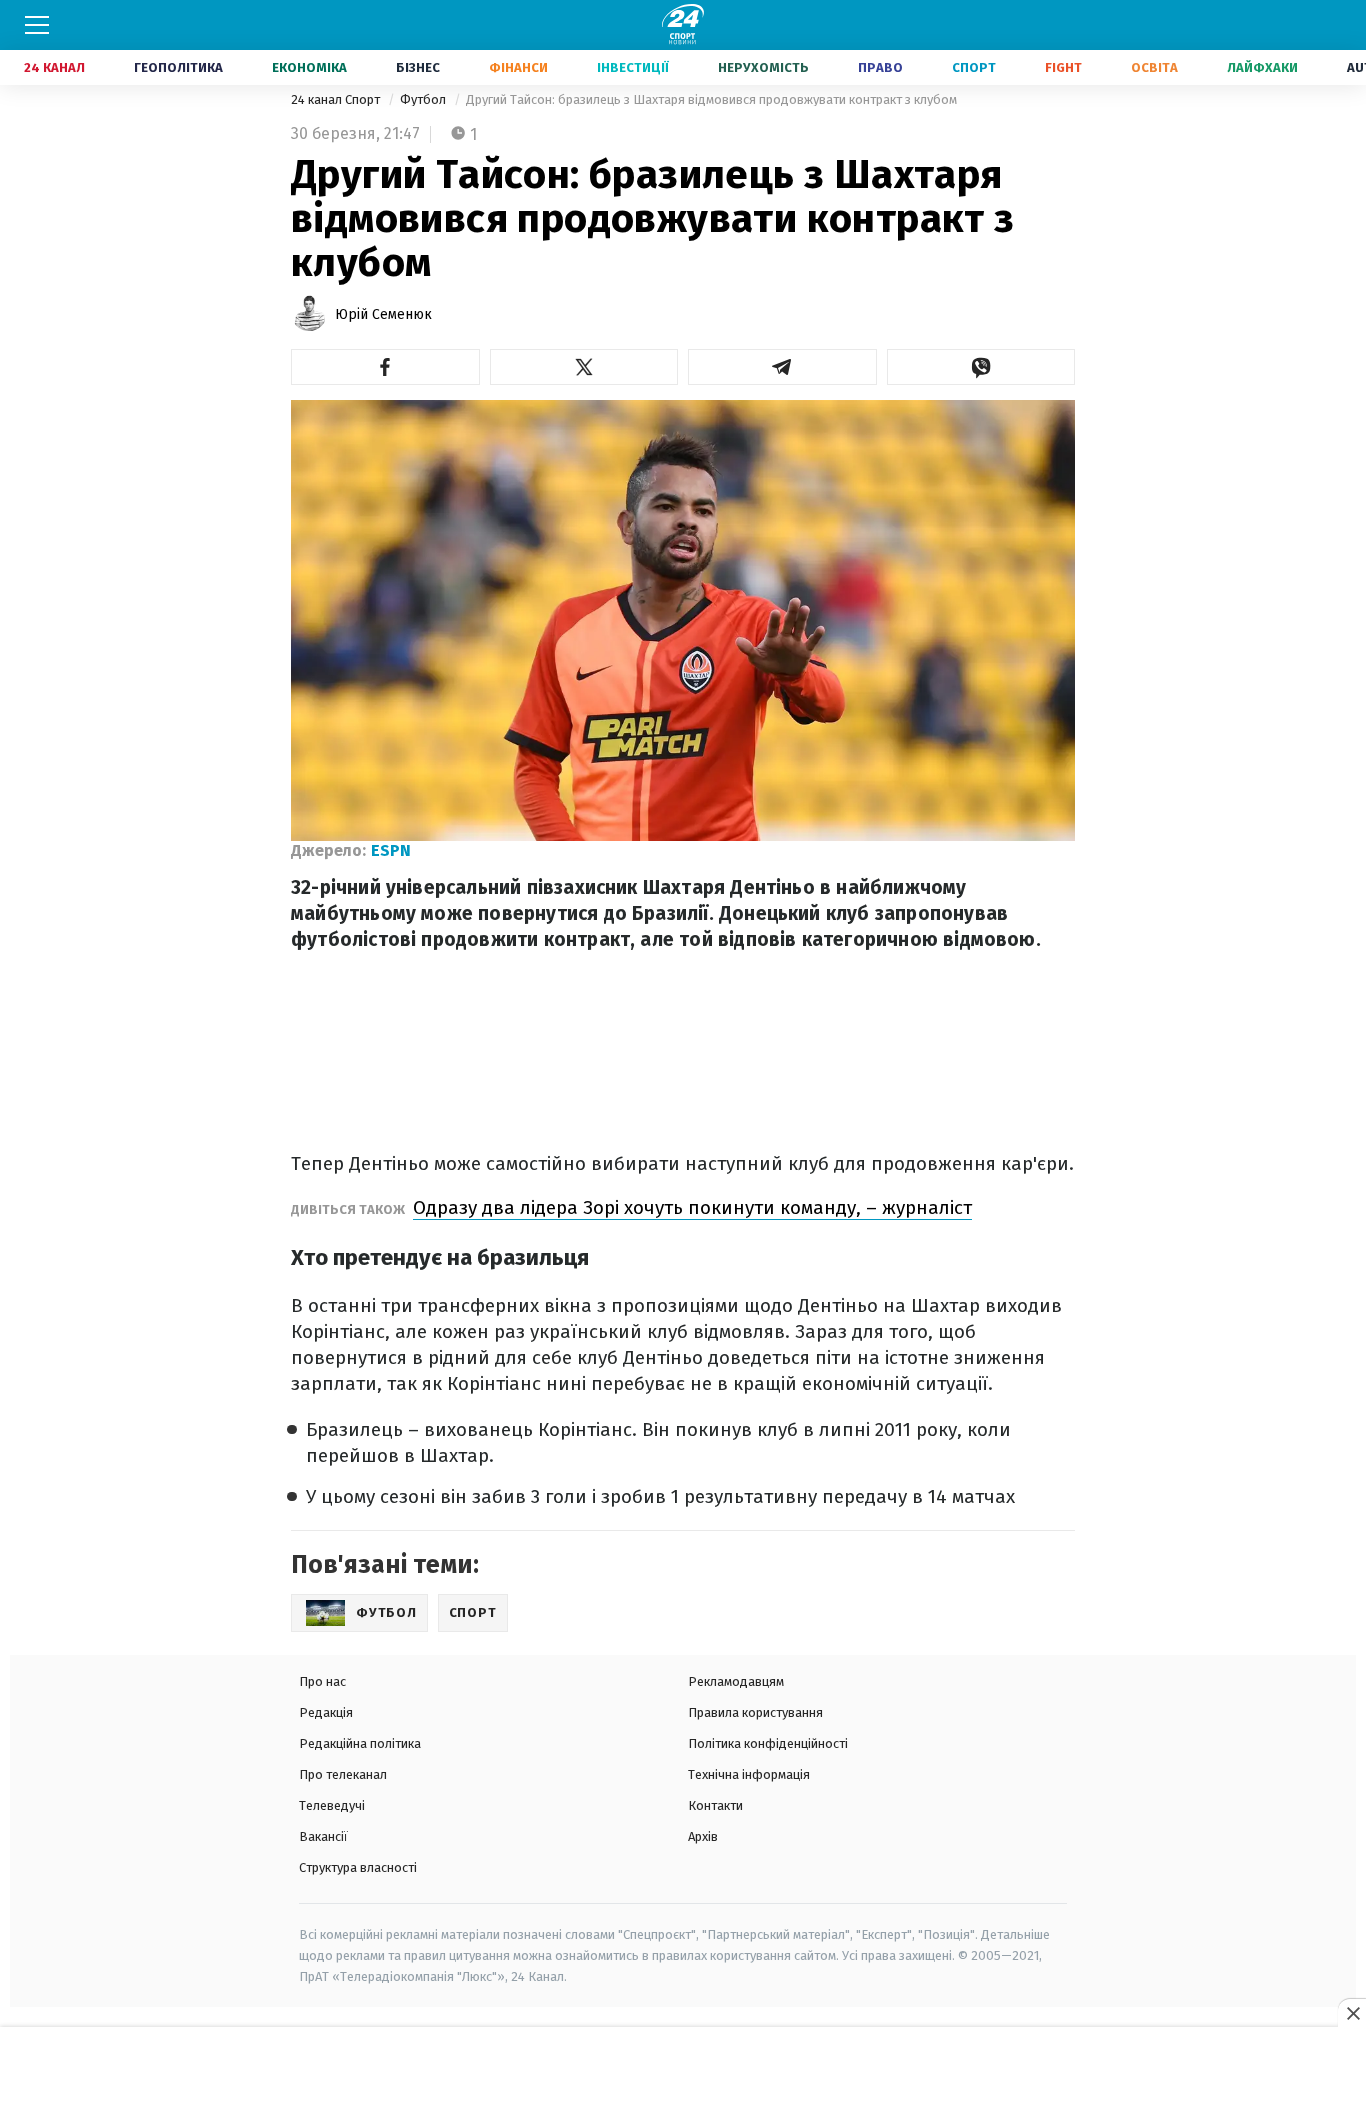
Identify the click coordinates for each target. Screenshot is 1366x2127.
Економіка (309, 67)
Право (880, 67)
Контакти (715, 1805)
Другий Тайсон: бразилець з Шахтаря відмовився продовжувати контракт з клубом (711, 99)
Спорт (974, 67)
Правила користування (755, 1712)
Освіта (1154, 67)
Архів (703, 1836)
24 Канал (54, 67)
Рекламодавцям (736, 1681)
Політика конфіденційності (768, 1743)
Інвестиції (633, 67)
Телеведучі (332, 1805)
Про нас (322, 1681)
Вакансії (323, 1836)
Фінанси (518, 67)
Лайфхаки (1262, 67)
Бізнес (418, 67)
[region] (683, 2078)
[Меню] (37, 25)
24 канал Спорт (337, 99)
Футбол (424, 99)
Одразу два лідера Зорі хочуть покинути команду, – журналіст (692, 1207)
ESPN (391, 850)
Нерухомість (763, 67)
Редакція (326, 1712)
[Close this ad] (1352, 2013)
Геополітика (178, 67)
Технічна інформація (749, 1774)
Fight (1063, 67)
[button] (385, 367)
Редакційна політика (360, 1743)
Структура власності (358, 1867)
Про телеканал (343, 1774)
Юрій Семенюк (383, 314)
